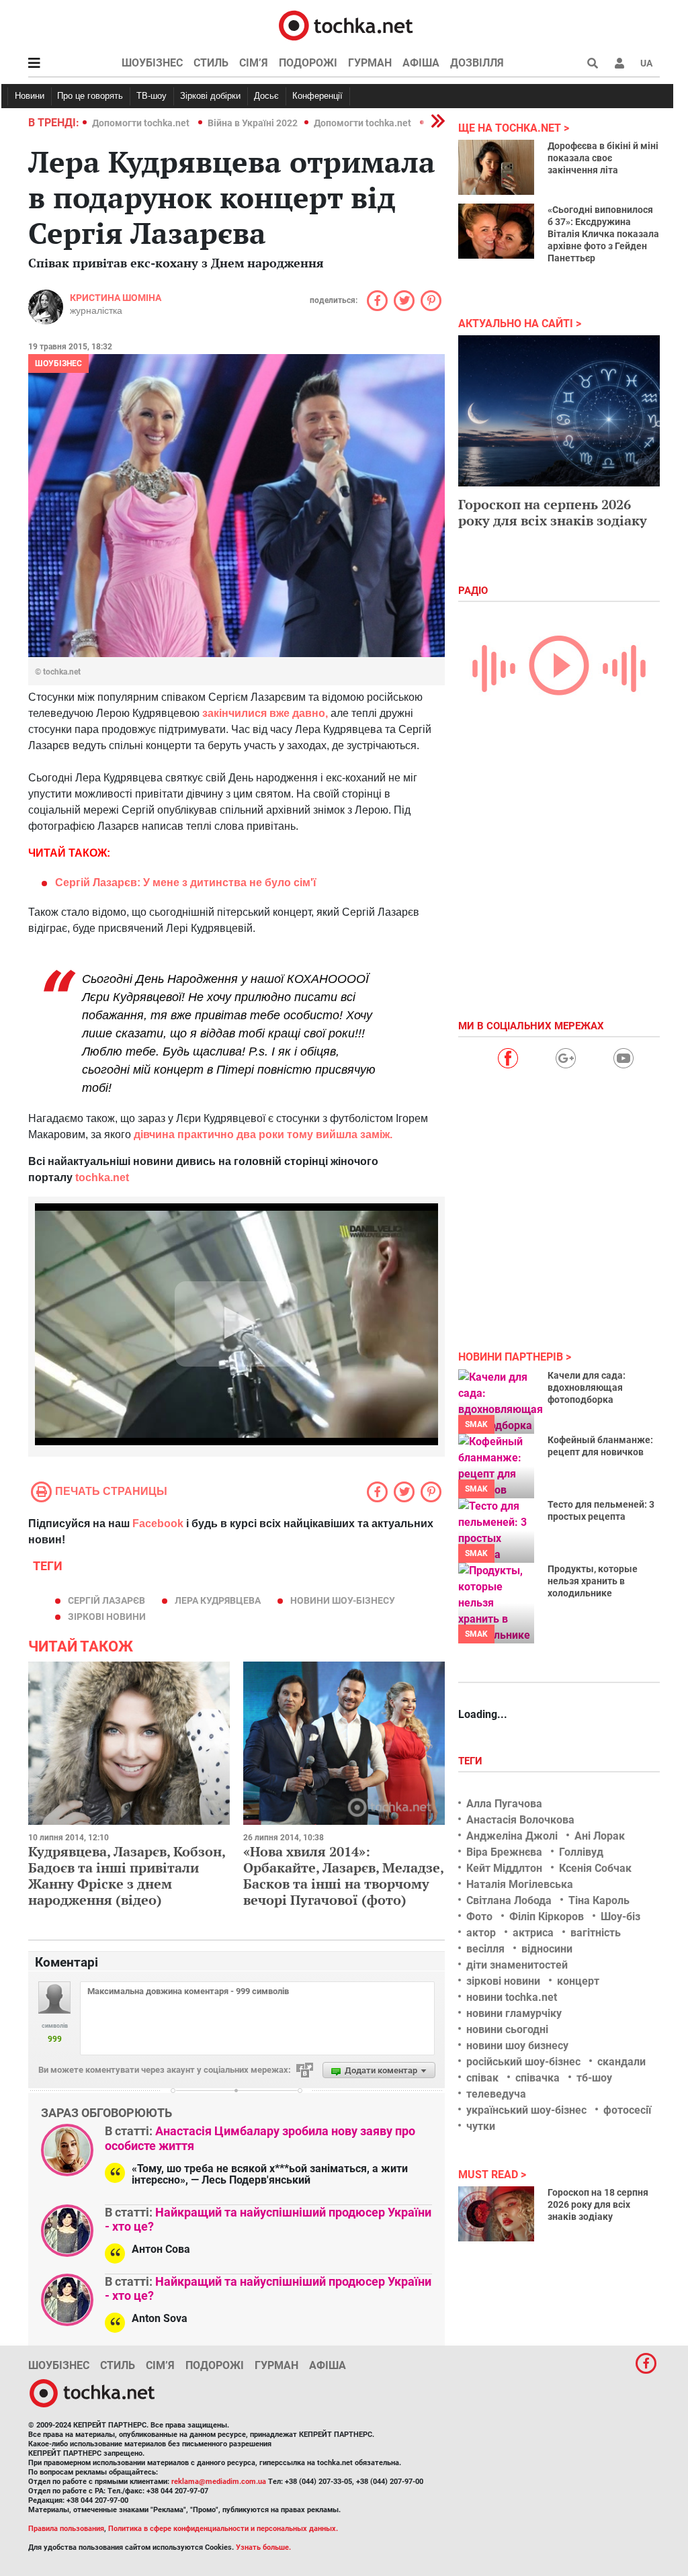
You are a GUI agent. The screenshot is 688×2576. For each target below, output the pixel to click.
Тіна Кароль (599, 1900)
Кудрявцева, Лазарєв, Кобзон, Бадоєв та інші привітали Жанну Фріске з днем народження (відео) (127, 1876)
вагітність (596, 1933)
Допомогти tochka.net (142, 123)
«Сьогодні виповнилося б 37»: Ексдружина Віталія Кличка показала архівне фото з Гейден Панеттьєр (603, 234)
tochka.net (102, 1177)
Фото (479, 1917)
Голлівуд (581, 1852)
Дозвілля (477, 63)
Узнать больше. (263, 2547)
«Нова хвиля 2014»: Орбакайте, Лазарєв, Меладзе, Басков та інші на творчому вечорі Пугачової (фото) (343, 1876)
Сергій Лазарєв (106, 1600)
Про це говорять (90, 96)
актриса (533, 1933)
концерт (578, 1981)
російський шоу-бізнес (523, 2062)
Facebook (158, 1523)
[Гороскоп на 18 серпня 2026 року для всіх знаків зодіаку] (496, 2214)
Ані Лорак (600, 1836)
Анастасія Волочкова (520, 1820)
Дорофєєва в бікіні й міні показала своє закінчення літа (603, 158)
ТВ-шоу (152, 96)
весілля (485, 1949)
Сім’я (254, 63)
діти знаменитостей (517, 1965)
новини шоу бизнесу (517, 2046)
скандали (621, 2062)
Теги (472, 1761)
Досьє (266, 96)
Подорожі (308, 63)
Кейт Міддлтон (504, 1868)
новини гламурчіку (514, 2013)
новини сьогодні (507, 2029)
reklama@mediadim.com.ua (219, 2482)
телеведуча (496, 2094)
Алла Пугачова (504, 1804)
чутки (481, 2126)
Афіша (421, 63)
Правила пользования (66, 2529)
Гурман (370, 63)
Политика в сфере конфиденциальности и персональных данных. (223, 2529)
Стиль (211, 63)
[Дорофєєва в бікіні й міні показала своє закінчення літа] (496, 167)
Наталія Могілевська (520, 1884)
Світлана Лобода (509, 1900)
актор (481, 1933)
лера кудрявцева (218, 1600)
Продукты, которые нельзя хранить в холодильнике (593, 1581)
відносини (547, 1949)
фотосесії (627, 2110)
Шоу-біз (620, 1917)
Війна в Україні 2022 (253, 123)
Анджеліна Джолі (512, 1836)
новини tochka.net (512, 1997)
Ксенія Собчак (595, 1868)
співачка (537, 2078)
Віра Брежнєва (504, 1852)
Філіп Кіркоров (547, 1917)
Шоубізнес (152, 63)
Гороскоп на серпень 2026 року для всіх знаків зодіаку (553, 512)
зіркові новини (107, 1617)
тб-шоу (594, 2078)
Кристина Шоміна (116, 298)
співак (482, 2078)
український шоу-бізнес (526, 2110)
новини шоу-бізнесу (343, 1600)
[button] (619, 63)
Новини (30, 96)
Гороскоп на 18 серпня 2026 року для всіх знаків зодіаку (598, 2204)
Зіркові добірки (210, 96)
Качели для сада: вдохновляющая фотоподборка (587, 1387)
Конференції (317, 96)
